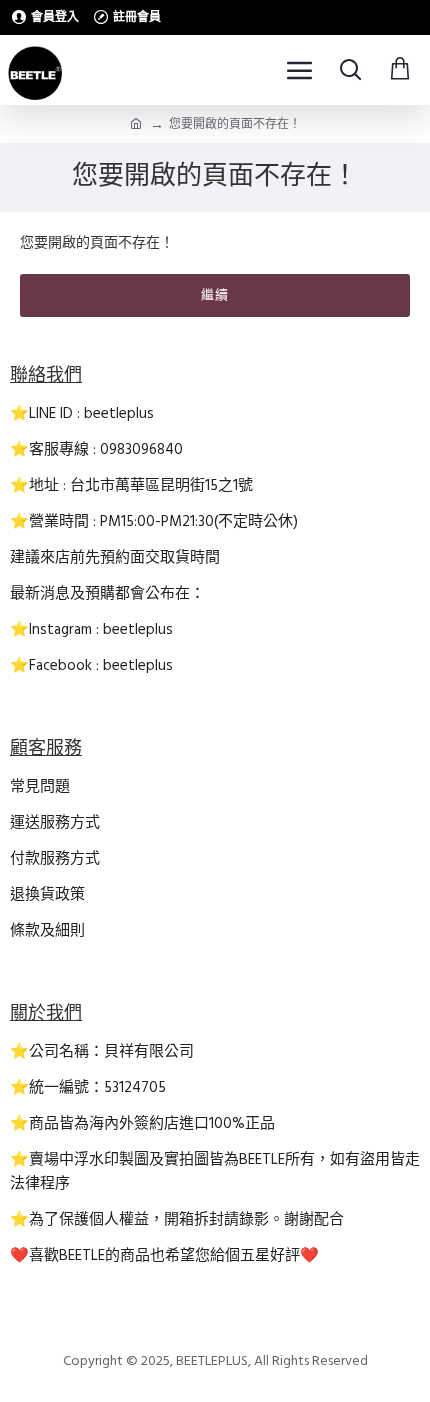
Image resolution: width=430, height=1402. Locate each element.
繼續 (215, 295)
